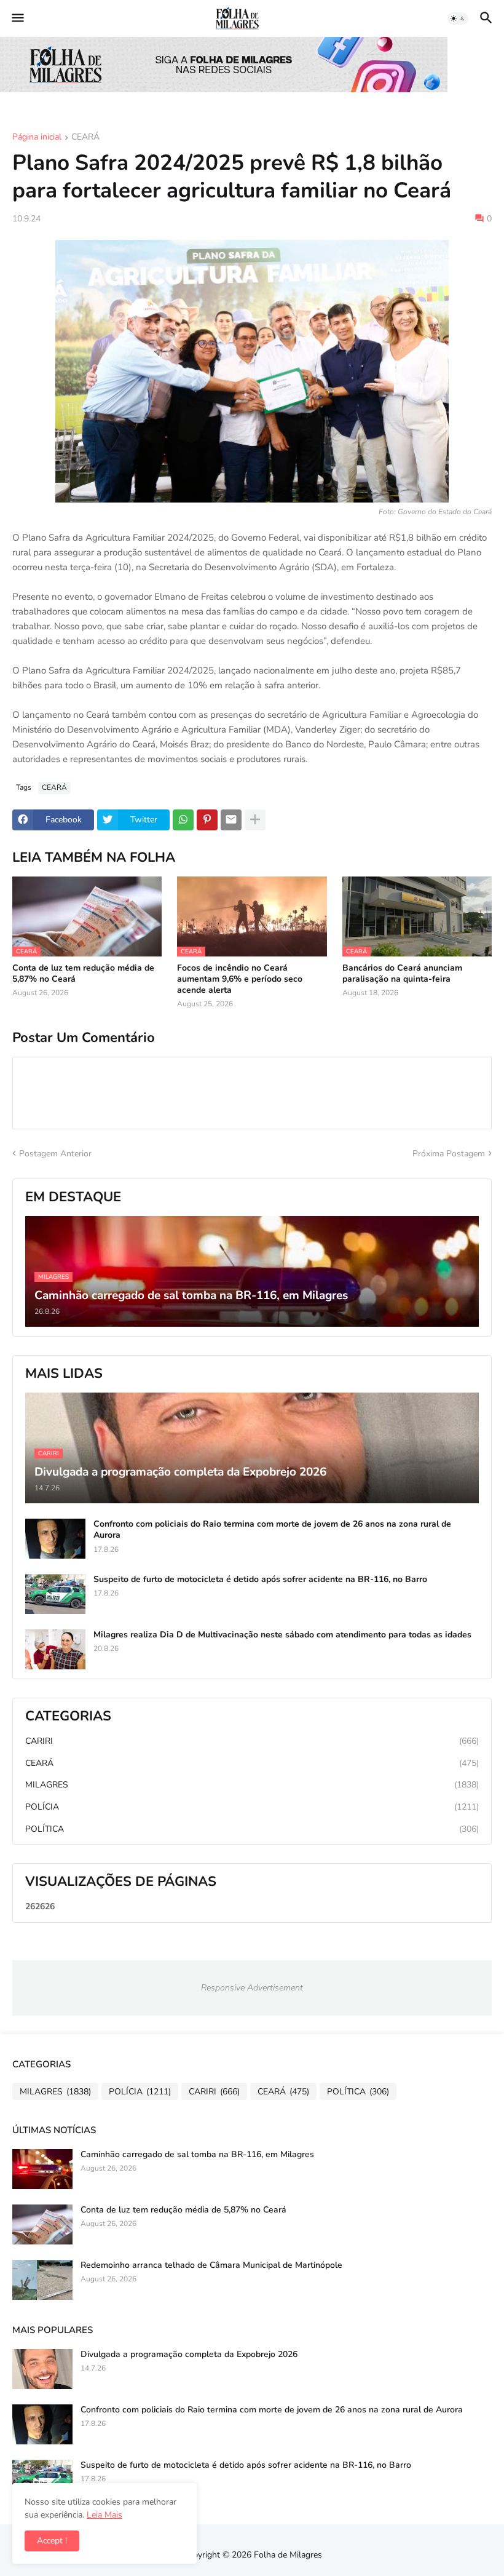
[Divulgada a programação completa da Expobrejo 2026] (42, 2369)
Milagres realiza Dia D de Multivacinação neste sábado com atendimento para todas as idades (282, 1635)
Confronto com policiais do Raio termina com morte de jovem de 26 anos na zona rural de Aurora (272, 1530)
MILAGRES (252, 1785)
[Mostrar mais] (255, 820)
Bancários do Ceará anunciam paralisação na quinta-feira (402, 974)
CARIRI (252, 1741)
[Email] (231, 820)
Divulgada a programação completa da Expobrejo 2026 (189, 2355)
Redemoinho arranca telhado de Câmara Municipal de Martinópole (211, 2265)
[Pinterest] (207, 820)
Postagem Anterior (55, 1154)
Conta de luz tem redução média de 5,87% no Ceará (83, 974)
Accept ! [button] (52, 2541)
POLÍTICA (252, 1829)
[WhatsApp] (183, 820)
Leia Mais (104, 2515)
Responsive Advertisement (252, 1988)
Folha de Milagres (288, 2555)
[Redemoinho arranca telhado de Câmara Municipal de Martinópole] (42, 2280)
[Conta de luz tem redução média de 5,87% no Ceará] (42, 2224)
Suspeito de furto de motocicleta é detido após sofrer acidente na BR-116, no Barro (260, 1580)
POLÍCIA (252, 1807)
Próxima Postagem (449, 1154)
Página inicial (37, 138)
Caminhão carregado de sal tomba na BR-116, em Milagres (197, 2155)
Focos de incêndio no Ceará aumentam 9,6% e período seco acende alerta (240, 979)
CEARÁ (85, 138)
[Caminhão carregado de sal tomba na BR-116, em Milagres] (42, 2169)
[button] (17, 18)
